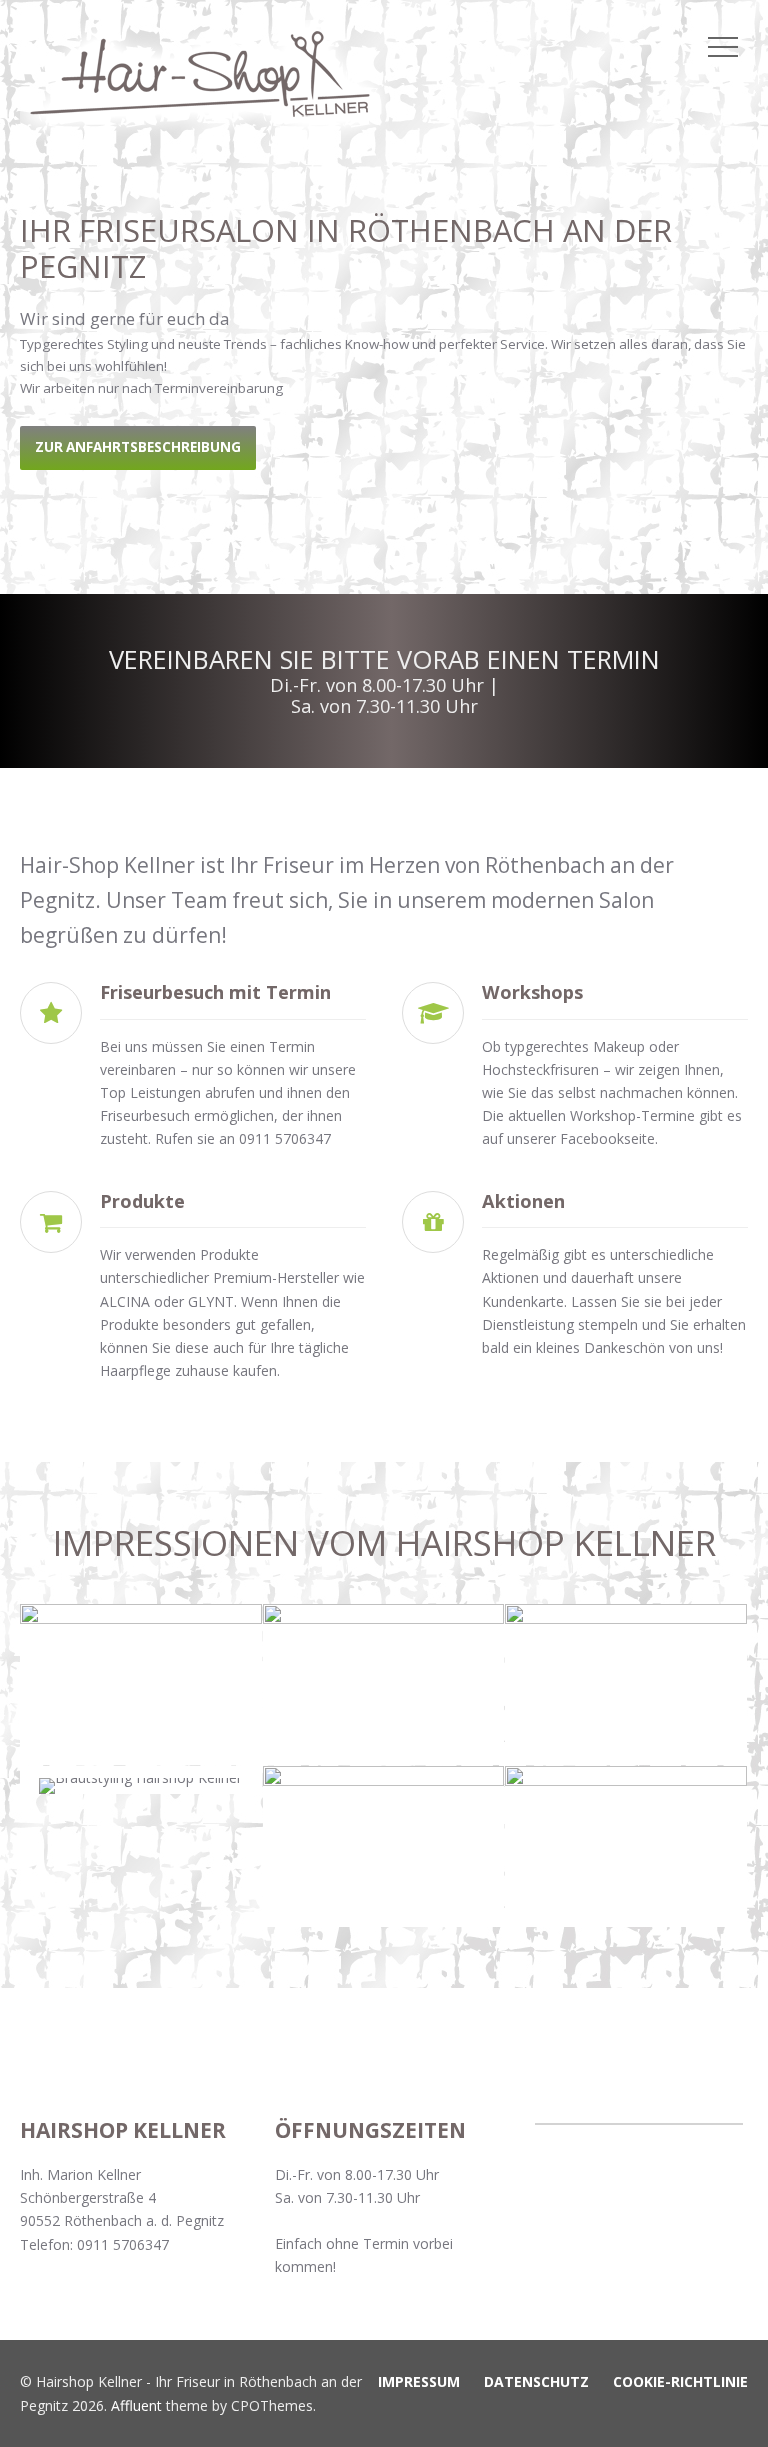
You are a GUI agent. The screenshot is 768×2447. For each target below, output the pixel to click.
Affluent (136, 2405)
